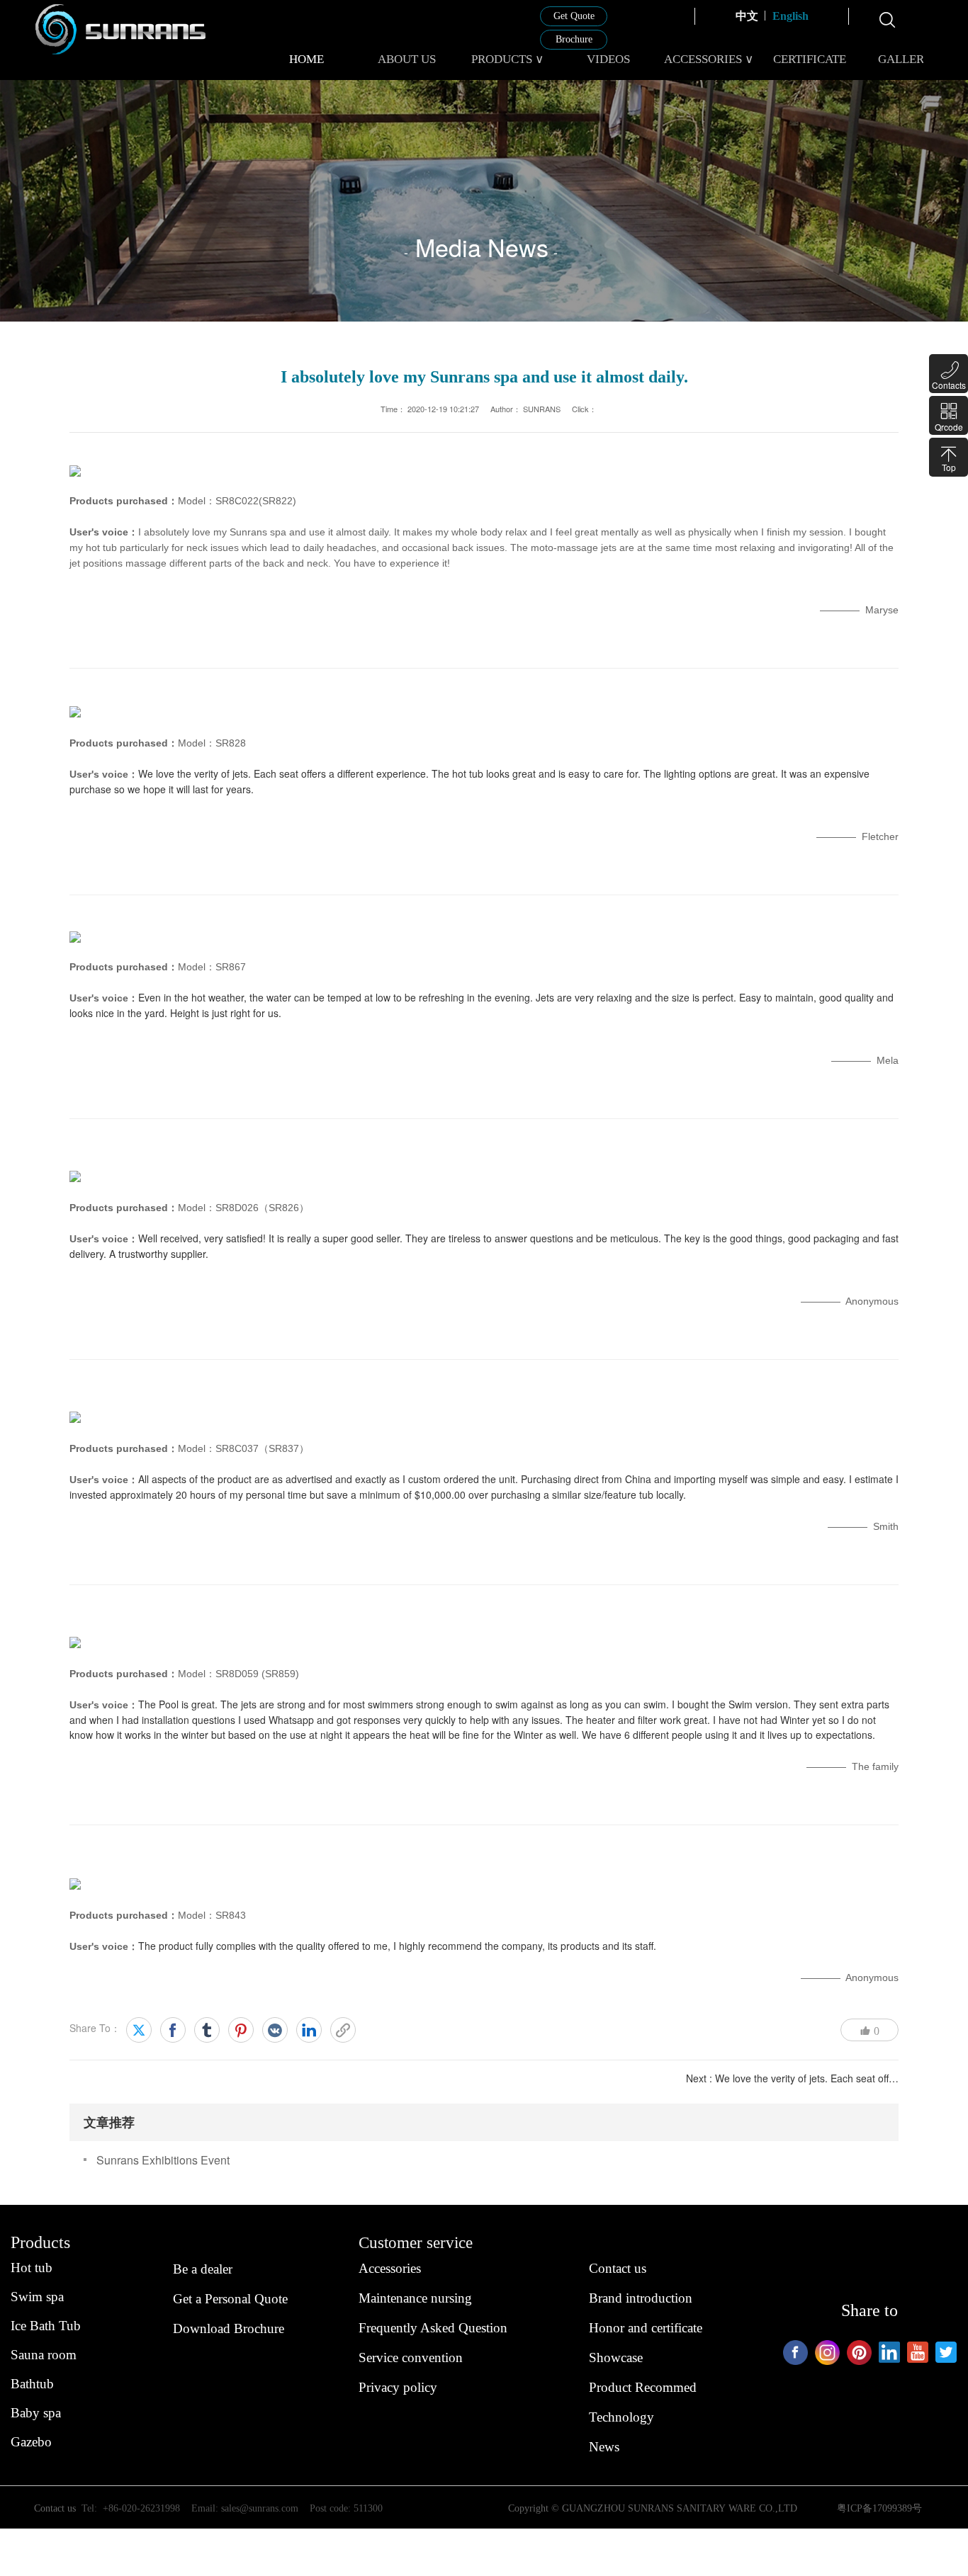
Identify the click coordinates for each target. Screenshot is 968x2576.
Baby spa (36, 2413)
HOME (306, 59)
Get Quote (574, 16)
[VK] (275, 2030)
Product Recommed (643, 2387)
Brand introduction (641, 2298)
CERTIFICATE (810, 59)
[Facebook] (173, 2030)
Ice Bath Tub (46, 2326)
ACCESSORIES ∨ (709, 59)
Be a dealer (203, 2269)
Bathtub (32, 2384)
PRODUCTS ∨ (507, 59)
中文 (747, 16)
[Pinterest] (241, 2030)
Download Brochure (229, 2328)
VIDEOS (608, 59)
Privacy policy (398, 2387)
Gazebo (31, 2442)
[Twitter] (139, 2030)
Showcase (616, 2357)
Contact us (618, 2268)
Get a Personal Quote (230, 2299)
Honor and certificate (646, 2328)
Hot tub (32, 2268)
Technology (621, 2417)
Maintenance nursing (415, 2298)
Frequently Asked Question (433, 2328)
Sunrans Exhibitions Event (163, 2160)
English (790, 16)
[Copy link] (343, 2030)
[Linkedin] (309, 2030)
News (604, 2447)
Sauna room (44, 2355)
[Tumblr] (207, 2030)
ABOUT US (407, 59)
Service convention (411, 2357)
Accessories (390, 2268)
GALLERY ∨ (910, 59)
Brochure (574, 39)
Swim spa (37, 2297)
